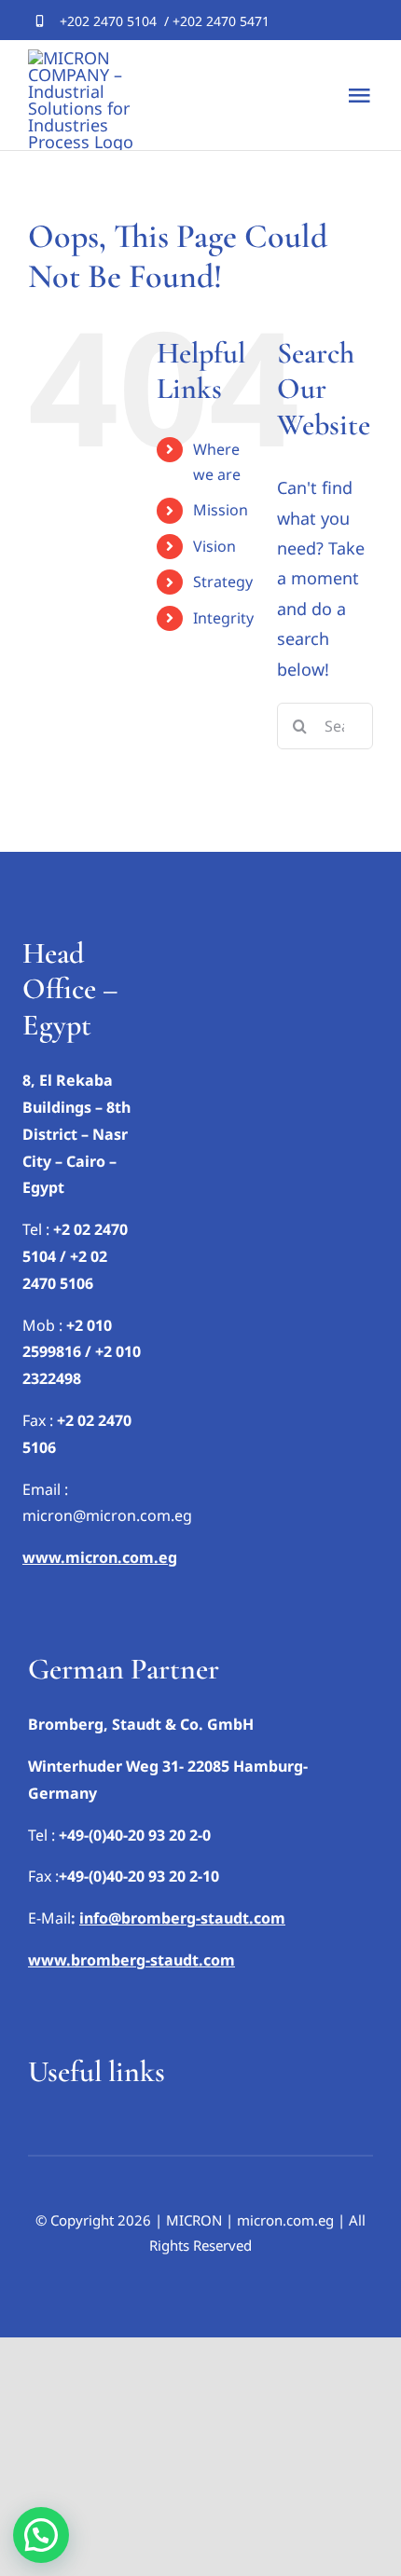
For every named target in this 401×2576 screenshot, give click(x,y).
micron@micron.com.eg (107, 1515)
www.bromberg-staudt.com (131, 1960)
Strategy (223, 582)
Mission (221, 510)
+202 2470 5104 (108, 21)
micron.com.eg (285, 2220)
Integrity (223, 618)
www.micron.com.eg (100, 1557)
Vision (214, 546)
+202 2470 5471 (221, 21)
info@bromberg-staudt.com (182, 1918)
